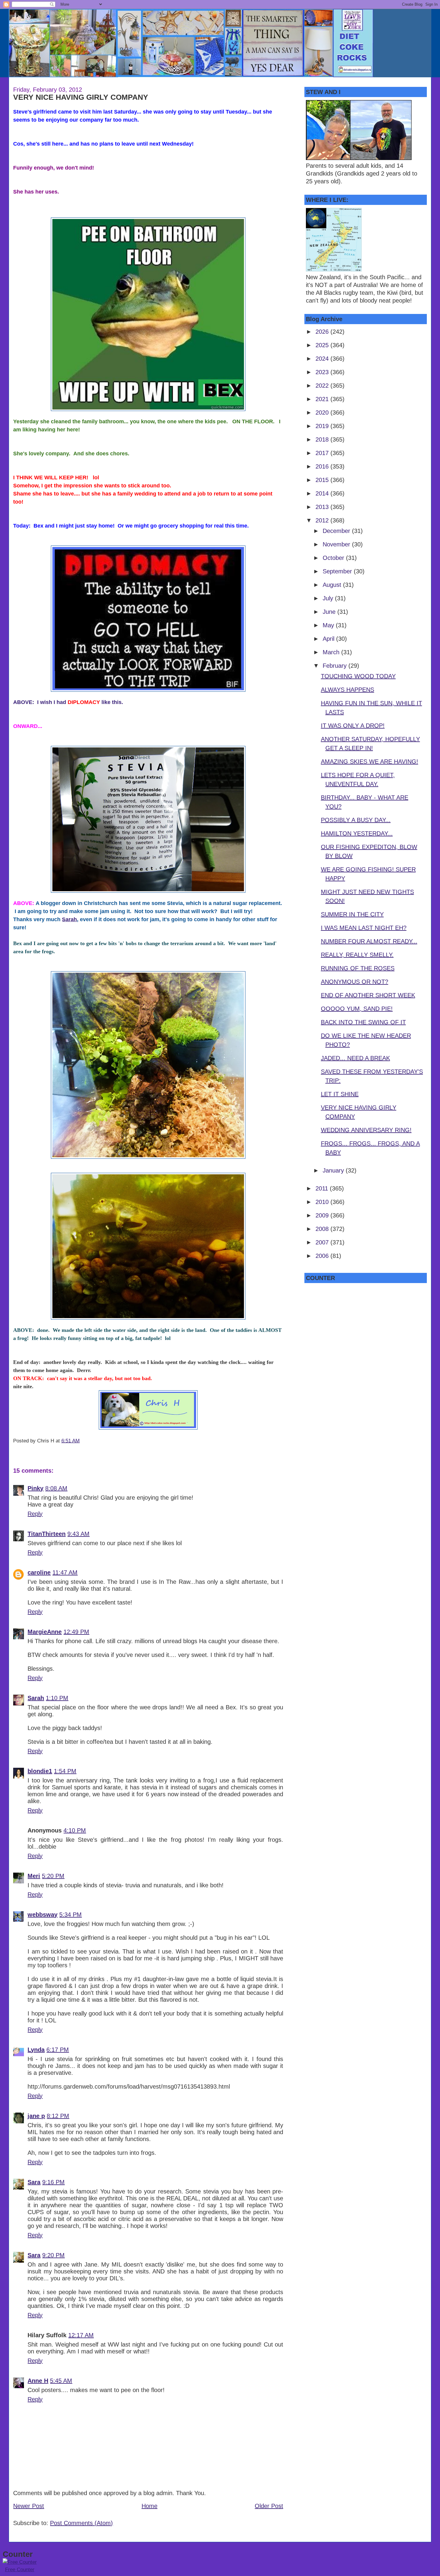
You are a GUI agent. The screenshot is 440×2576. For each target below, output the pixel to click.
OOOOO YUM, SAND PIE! (357, 1009)
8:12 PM (58, 2116)
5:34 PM (70, 1915)
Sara (34, 2182)
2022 (323, 386)
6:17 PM (58, 2050)
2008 (323, 1229)
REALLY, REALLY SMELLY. (357, 955)
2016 (323, 466)
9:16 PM (53, 2182)
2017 (323, 453)
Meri (34, 1876)
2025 (323, 345)
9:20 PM (53, 2255)
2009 (323, 1215)
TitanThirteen (47, 1534)
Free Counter (20, 2570)
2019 (323, 426)
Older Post (269, 2506)
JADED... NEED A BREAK (355, 1058)
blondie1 (40, 1771)
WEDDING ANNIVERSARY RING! (366, 1130)
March (332, 652)
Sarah (69, 919)
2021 (323, 399)
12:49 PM (76, 1632)
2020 (323, 413)
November (337, 544)
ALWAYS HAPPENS (348, 690)
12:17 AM (81, 2335)
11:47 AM (65, 1572)
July (329, 598)
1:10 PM (57, 1698)
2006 (323, 1256)
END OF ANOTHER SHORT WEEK (368, 995)
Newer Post (29, 2506)
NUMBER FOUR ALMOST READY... (369, 941)
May (329, 625)
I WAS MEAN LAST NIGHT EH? (364, 928)
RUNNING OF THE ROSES (358, 968)
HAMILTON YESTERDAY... (357, 833)
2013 (323, 507)
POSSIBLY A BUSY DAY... (356, 820)
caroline (39, 1572)
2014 (323, 493)
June (330, 612)
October (334, 558)
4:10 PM (75, 1830)
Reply (35, 1514)
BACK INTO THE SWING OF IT (363, 1022)
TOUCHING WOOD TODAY (358, 676)
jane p (36, 2116)
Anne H (38, 2381)
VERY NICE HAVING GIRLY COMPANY (81, 97)
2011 (323, 1188)
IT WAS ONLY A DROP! (353, 726)
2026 (323, 332)
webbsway (43, 1915)
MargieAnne (45, 1632)
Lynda (36, 2050)
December (337, 531)
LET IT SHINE (340, 1094)
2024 (323, 359)
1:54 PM (65, 1771)
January (334, 1170)
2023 (323, 372)
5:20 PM (53, 1876)
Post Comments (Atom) (81, 2523)
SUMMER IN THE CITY (352, 914)
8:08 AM (56, 1488)
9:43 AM (78, 1534)
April (329, 639)
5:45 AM (61, 2381)
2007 (323, 1242)
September (338, 571)
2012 (323, 520)
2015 (323, 480)
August (333, 585)
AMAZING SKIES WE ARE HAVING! (370, 762)
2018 (323, 439)
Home (150, 2506)
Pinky (35, 1488)
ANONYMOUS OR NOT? (355, 982)
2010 (323, 1202)
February (336, 666)
